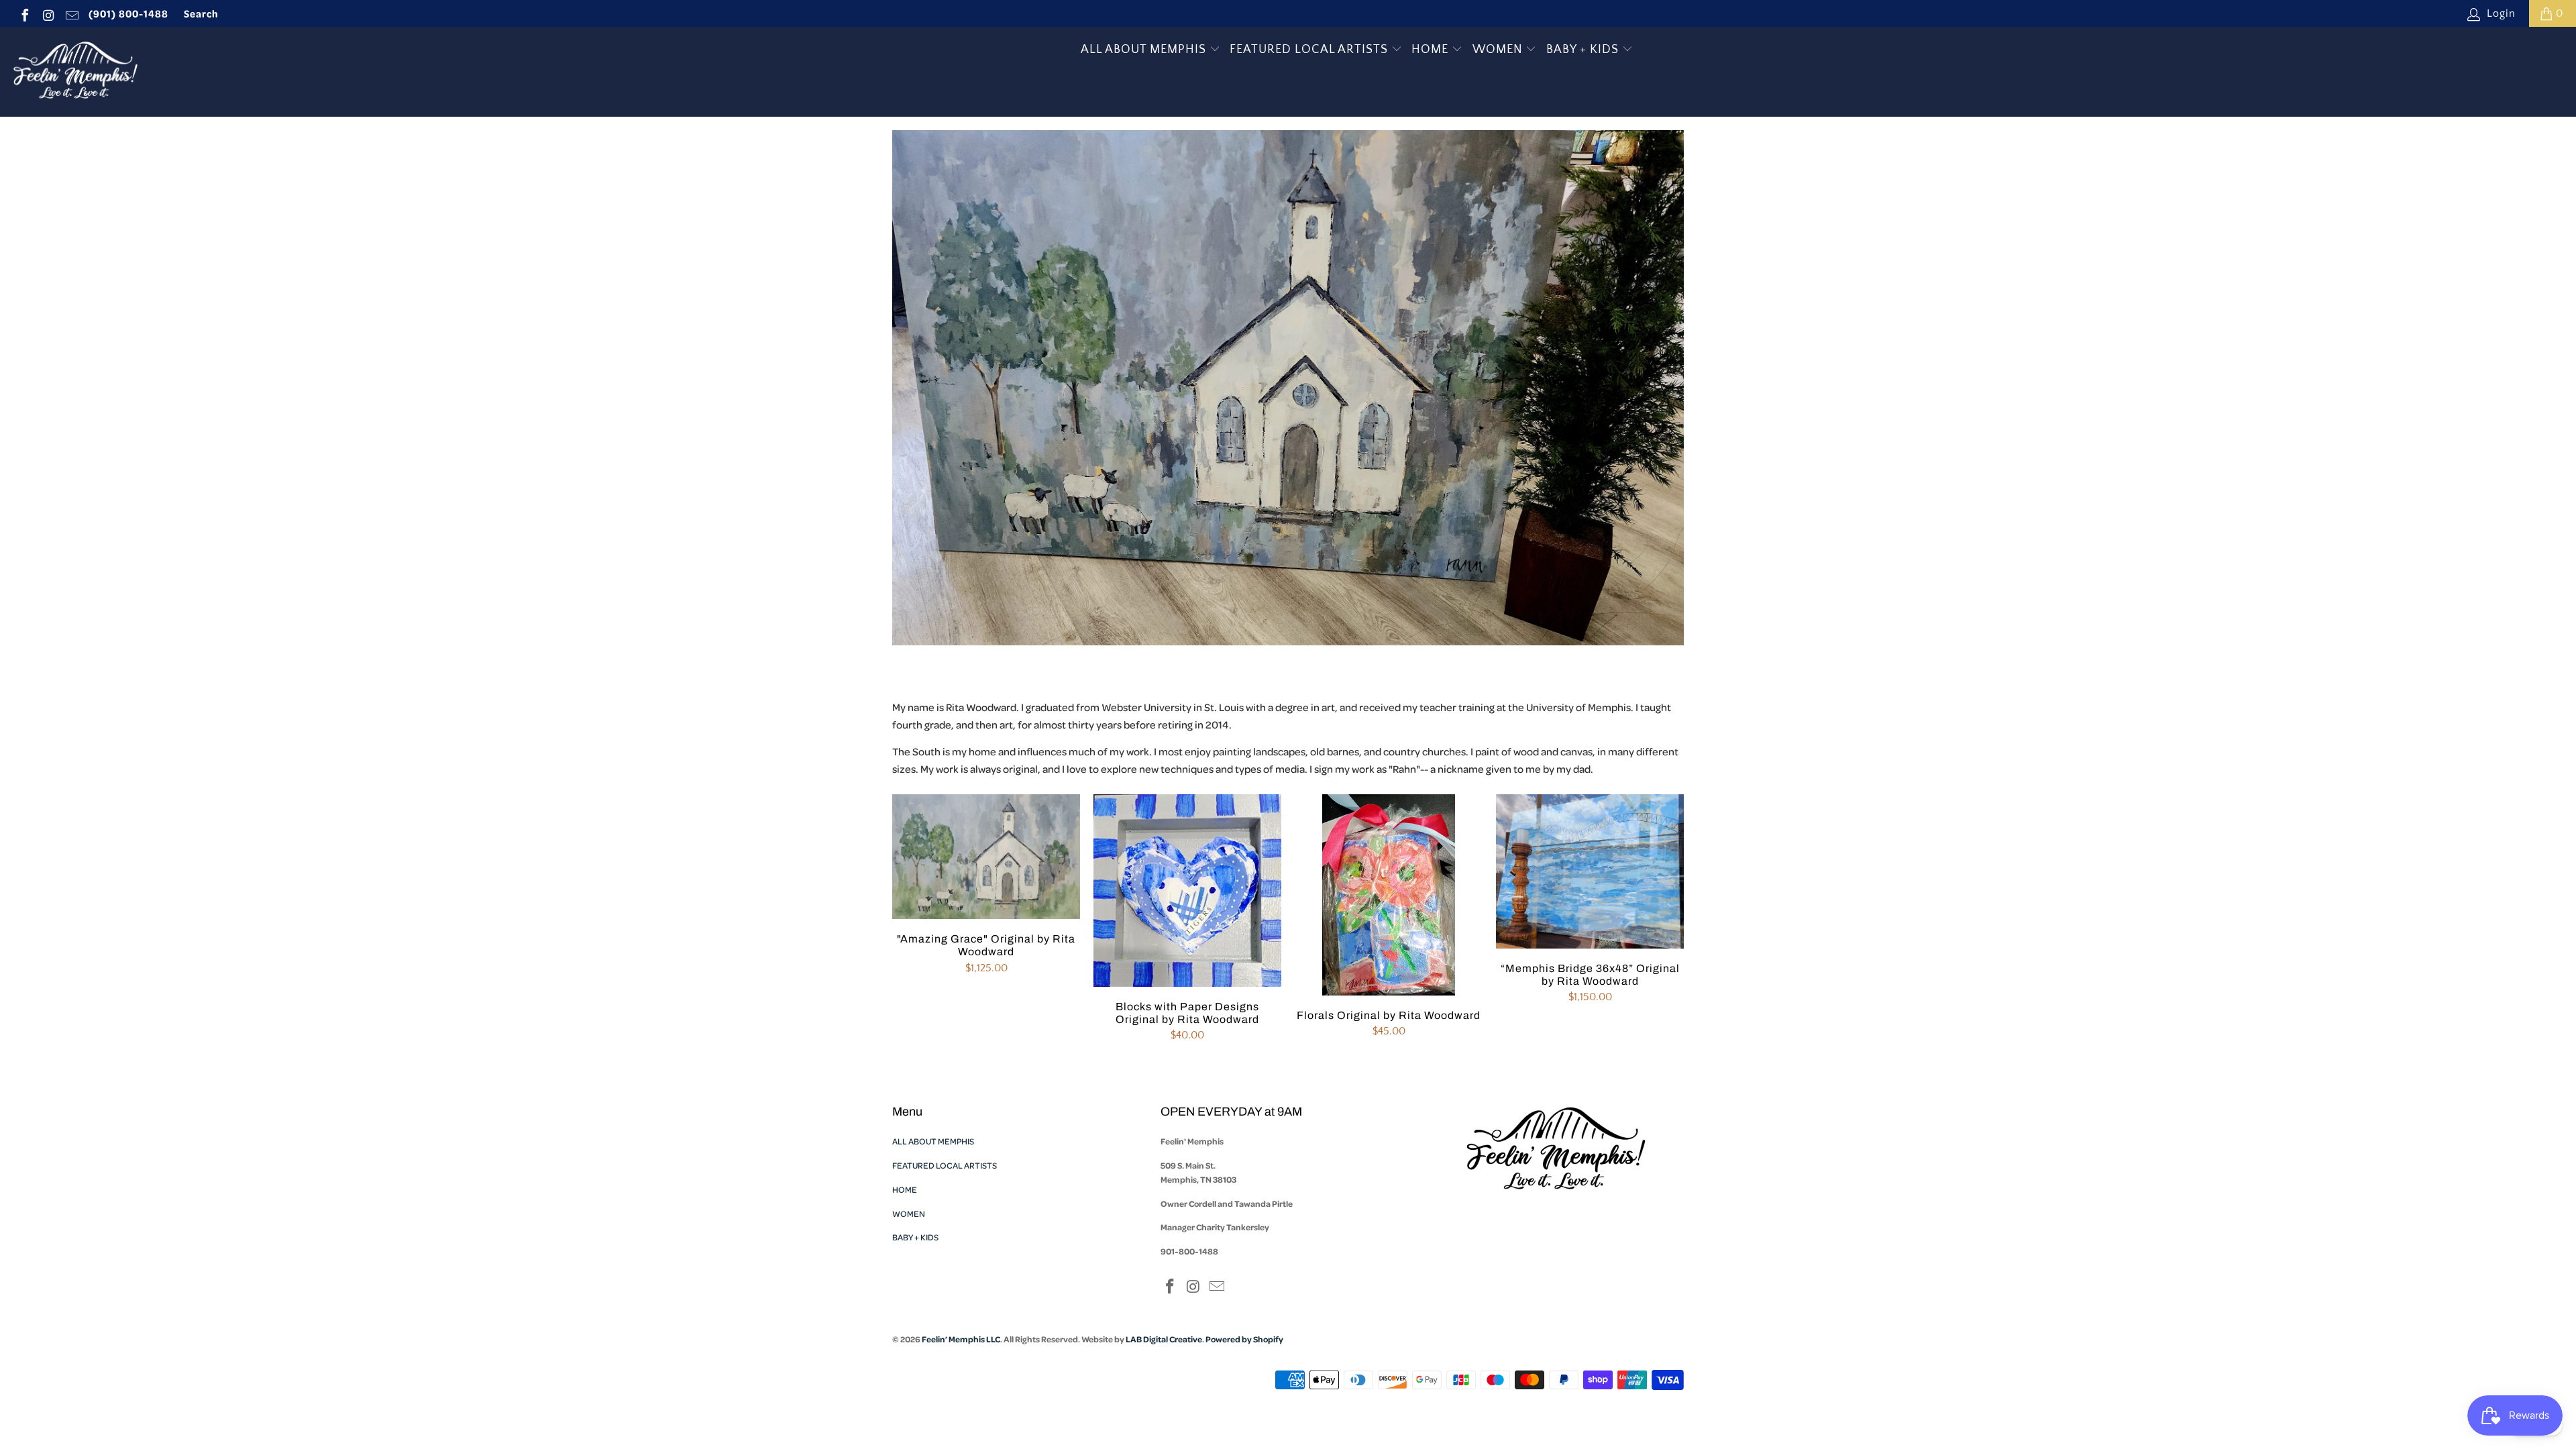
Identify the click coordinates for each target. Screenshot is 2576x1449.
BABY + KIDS (1584, 50)
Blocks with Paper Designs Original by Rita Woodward (1187, 891)
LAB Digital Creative (1164, 1339)
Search (201, 13)
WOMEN (1499, 50)
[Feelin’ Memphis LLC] (75, 72)
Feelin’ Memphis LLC (961, 1339)
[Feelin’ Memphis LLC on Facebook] (24, 13)
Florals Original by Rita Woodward (1389, 895)
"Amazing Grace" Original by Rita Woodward (986, 857)
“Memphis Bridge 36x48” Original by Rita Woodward (1590, 871)
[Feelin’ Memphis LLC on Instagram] (48, 13)
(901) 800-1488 (128, 13)
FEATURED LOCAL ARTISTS (1310, 50)
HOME (1432, 50)
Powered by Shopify (1244, 1339)
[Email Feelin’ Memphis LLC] (71, 13)
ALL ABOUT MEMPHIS (1145, 50)
